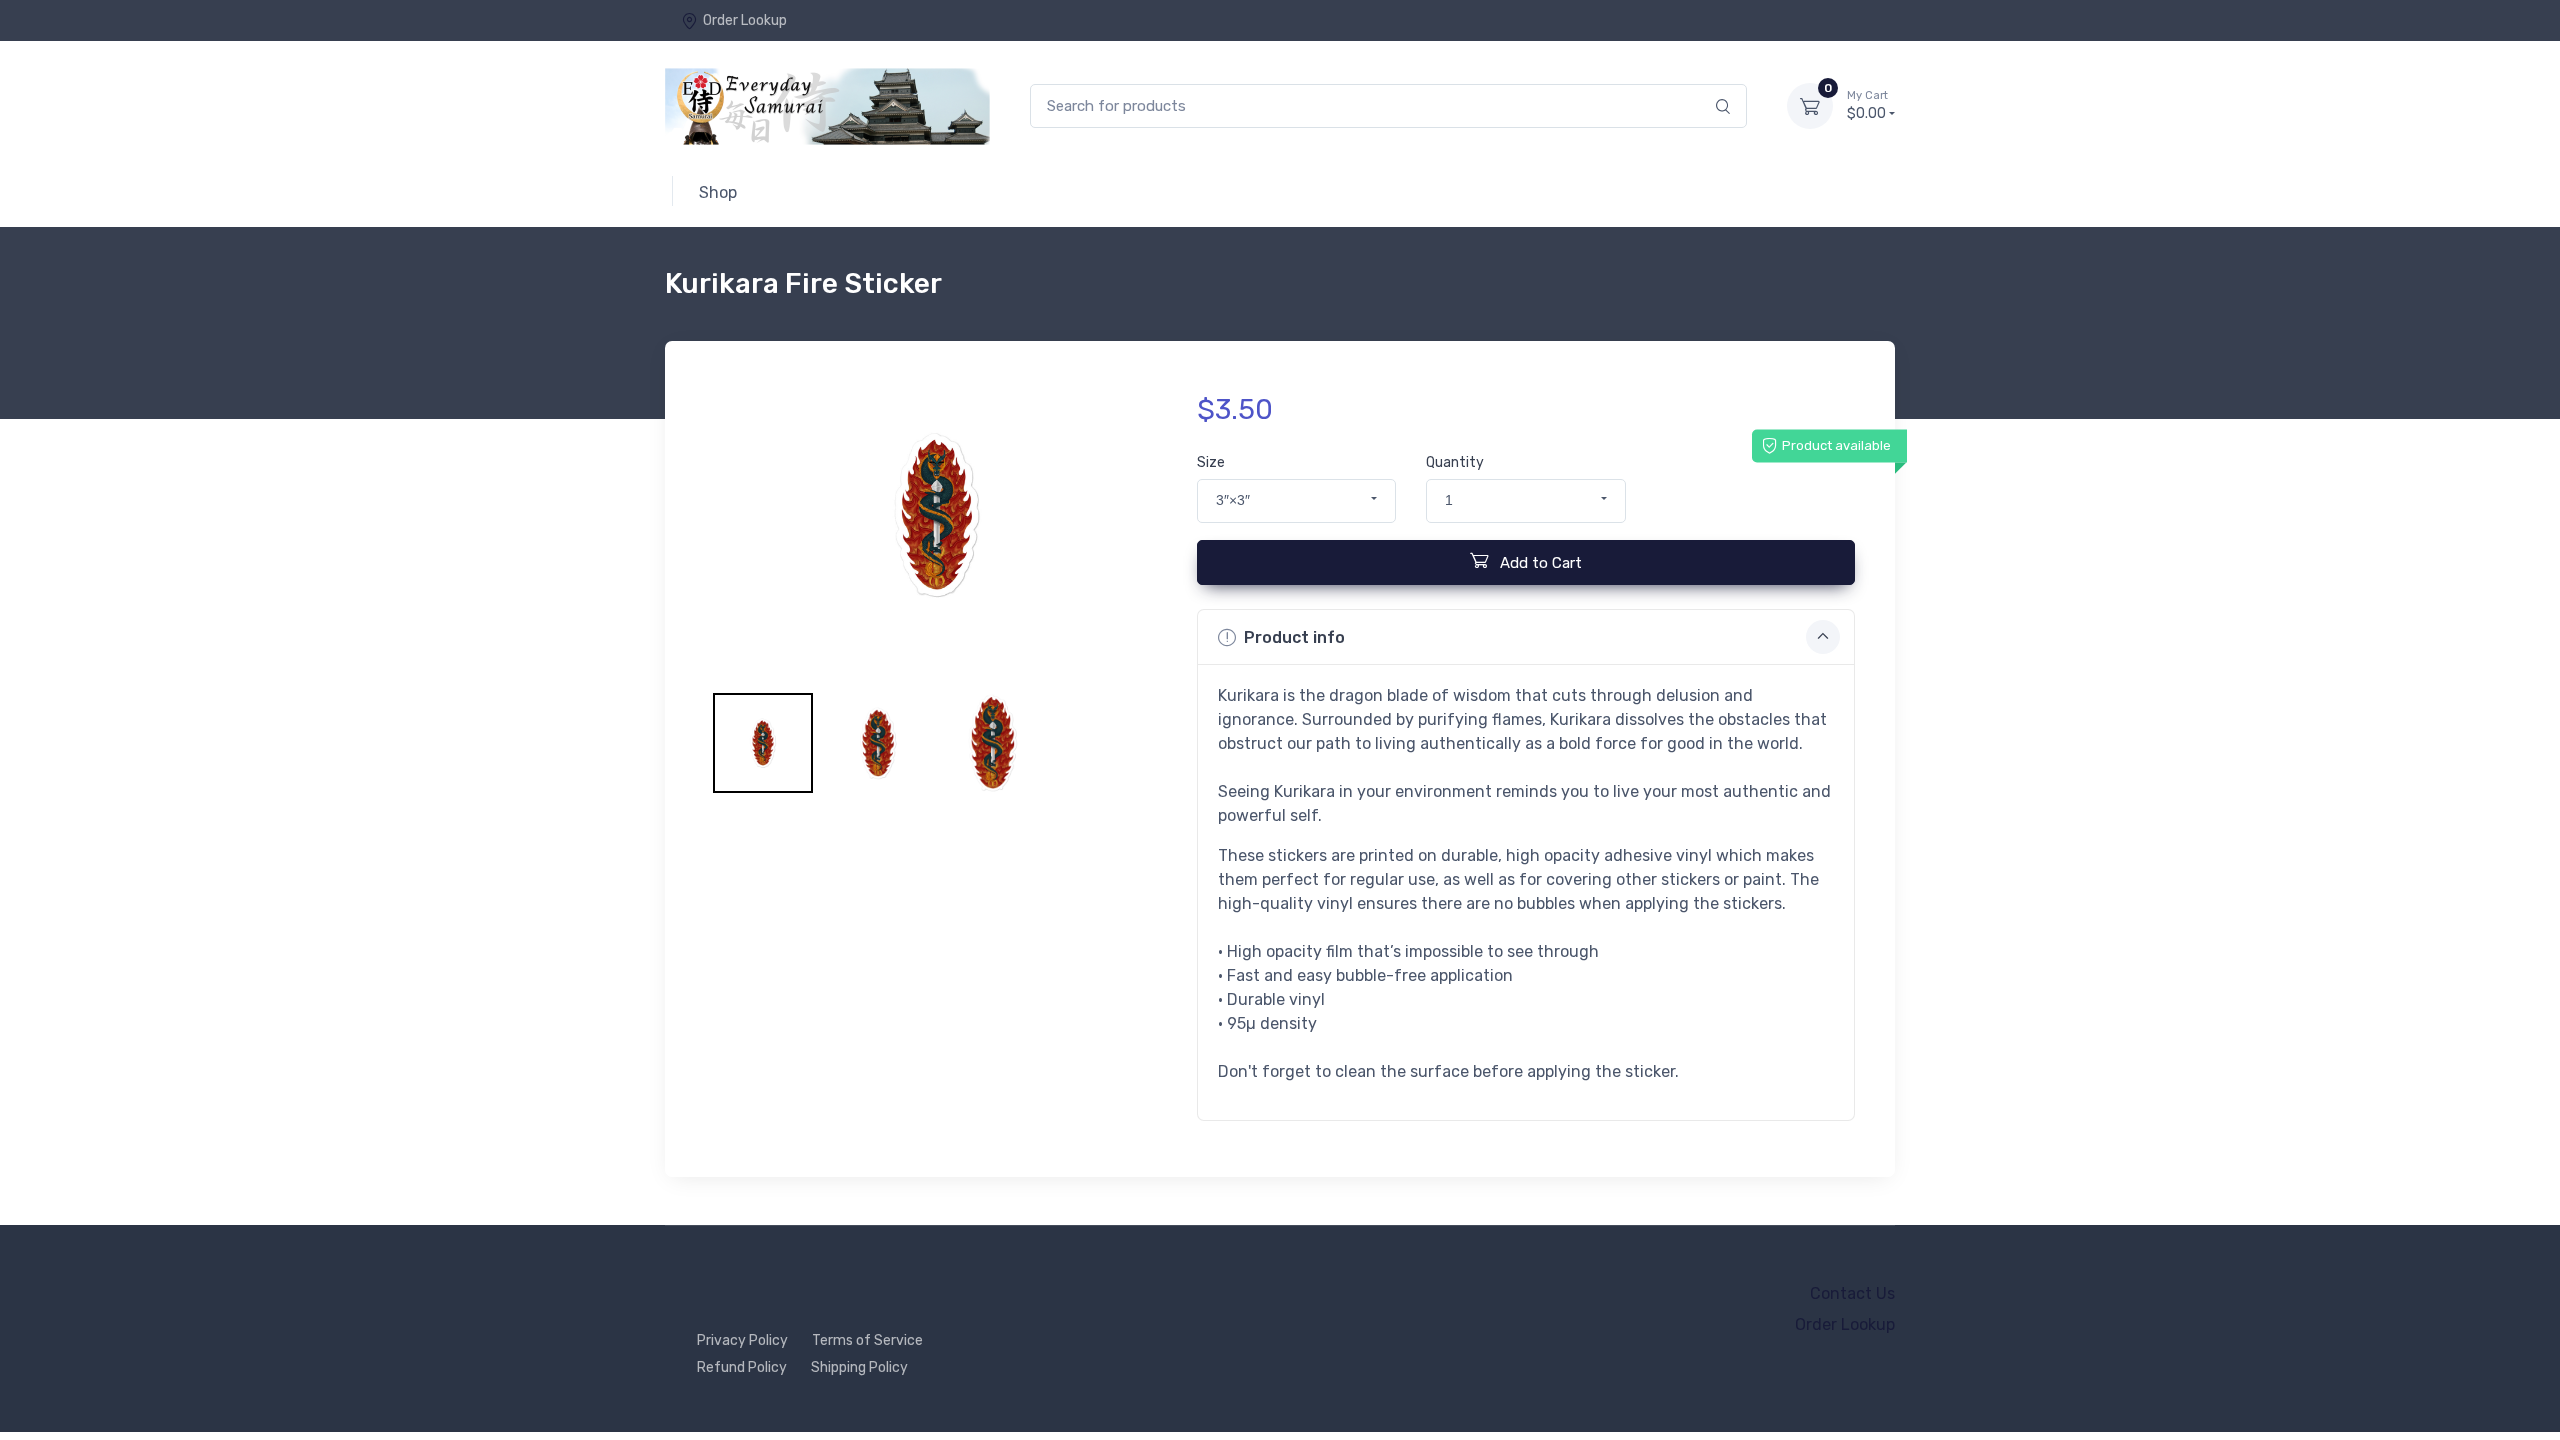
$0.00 (1867, 105)
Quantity (1455, 462)
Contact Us (1852, 1293)
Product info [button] (1294, 637)
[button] (1296, 501)
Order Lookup (745, 20)
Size (1211, 462)
